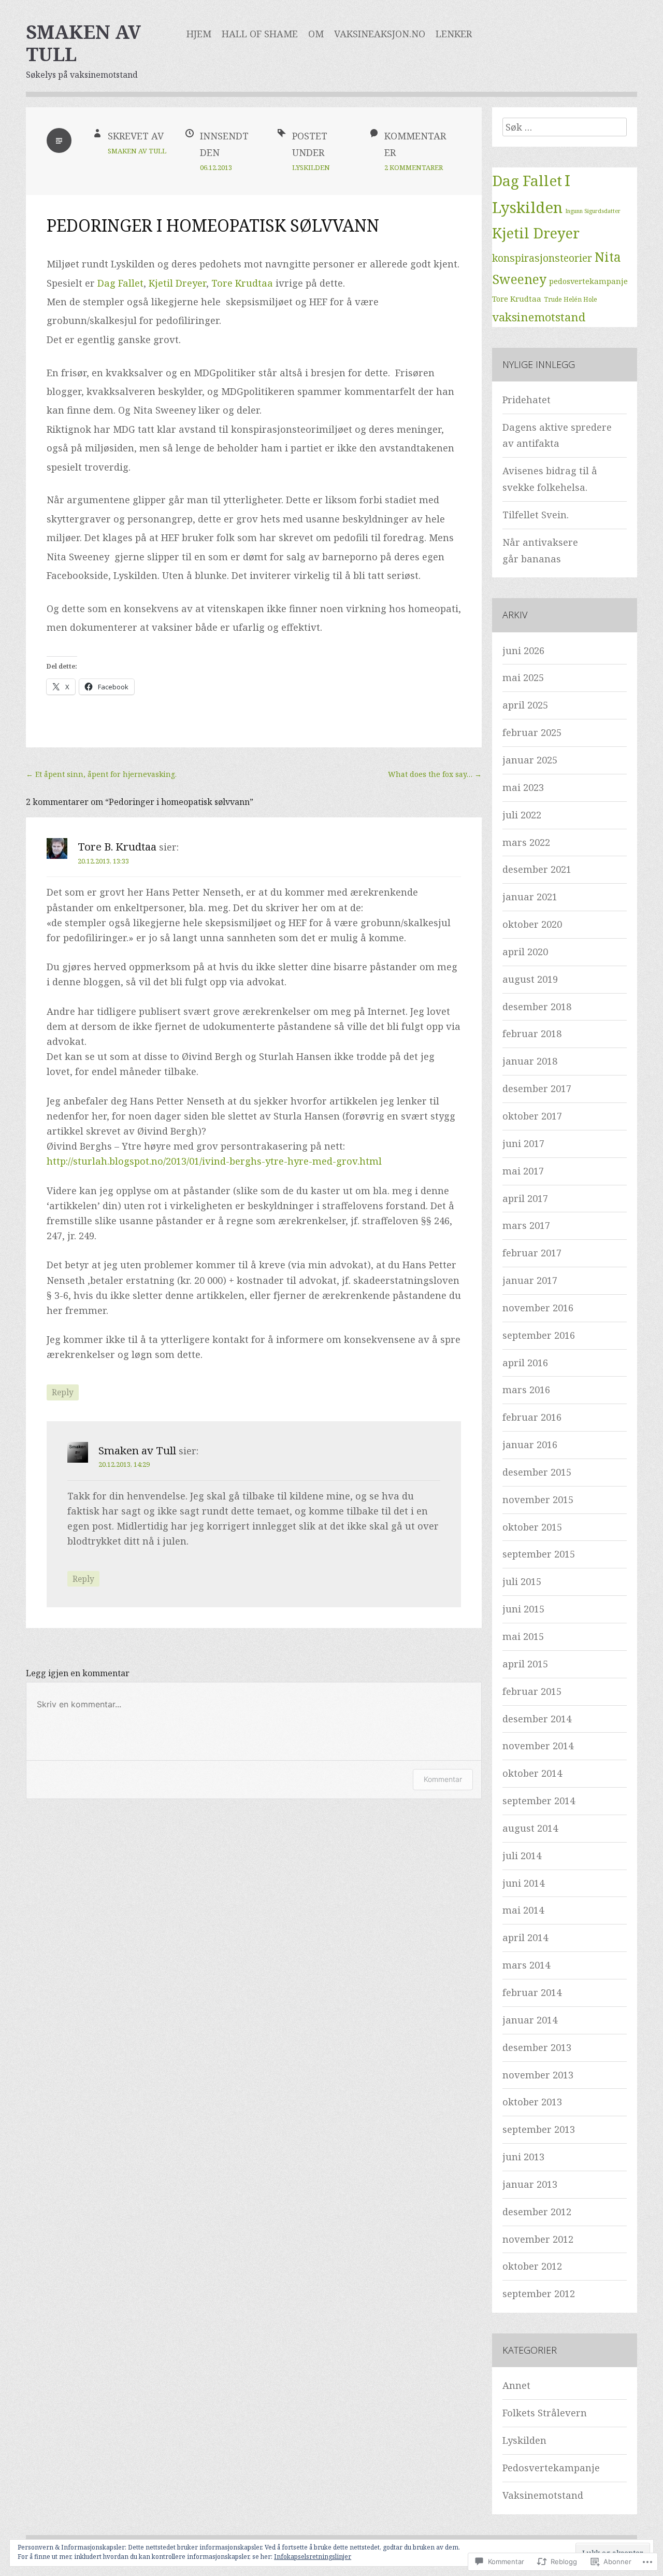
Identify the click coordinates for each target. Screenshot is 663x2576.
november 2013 (538, 2075)
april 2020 (525, 952)
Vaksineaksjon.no (380, 34)
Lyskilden (311, 167)
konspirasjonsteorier (542, 258)
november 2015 (538, 1499)
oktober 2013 (532, 2102)
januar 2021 (530, 897)
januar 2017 (530, 1280)
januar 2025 (530, 760)
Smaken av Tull (83, 43)
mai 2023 (523, 787)
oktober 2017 (532, 1116)
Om (316, 34)
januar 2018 (530, 1061)
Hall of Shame (260, 34)
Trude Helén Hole (571, 299)
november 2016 (538, 1308)
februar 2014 (532, 1992)
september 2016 (539, 1335)
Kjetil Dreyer (177, 283)
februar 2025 (532, 732)
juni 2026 (523, 650)
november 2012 (538, 2239)
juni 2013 (523, 2157)
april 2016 (525, 1363)
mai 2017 (523, 1171)
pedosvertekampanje (588, 281)
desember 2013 (537, 2047)
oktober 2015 (532, 1527)
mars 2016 (526, 1390)
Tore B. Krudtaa (117, 846)
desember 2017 (537, 1088)
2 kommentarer (414, 167)
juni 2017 (523, 1143)
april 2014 (525, 1937)
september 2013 (539, 2129)
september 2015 (539, 1554)
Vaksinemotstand (543, 2495)
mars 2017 (526, 1225)
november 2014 (538, 1746)
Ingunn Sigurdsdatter (593, 211)
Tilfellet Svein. (536, 515)
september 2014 (539, 1801)
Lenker (454, 34)
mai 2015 (523, 1636)
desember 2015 (537, 1472)
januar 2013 (530, 2184)
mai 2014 (523, 1910)
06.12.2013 (216, 167)
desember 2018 (537, 1007)
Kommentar (443, 1779)
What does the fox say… (435, 774)
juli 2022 (522, 815)
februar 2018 (532, 1034)
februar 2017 (532, 1253)
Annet (516, 2385)
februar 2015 (532, 1691)
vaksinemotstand (539, 317)
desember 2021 (537, 869)
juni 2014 (523, 1883)
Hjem (199, 34)
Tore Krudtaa (242, 283)
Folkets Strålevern (545, 2413)
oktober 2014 (532, 1773)
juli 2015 (522, 1581)
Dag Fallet (120, 283)
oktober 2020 (532, 924)
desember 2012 (537, 2212)
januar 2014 (530, 2020)
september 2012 (539, 2294)
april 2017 (525, 1198)
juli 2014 (522, 1856)
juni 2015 (523, 1609)
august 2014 (530, 1828)
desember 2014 (537, 1719)
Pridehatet (527, 400)
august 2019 (530, 979)
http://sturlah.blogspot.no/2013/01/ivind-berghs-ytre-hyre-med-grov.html (214, 1161)
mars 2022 (526, 842)
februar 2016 (532, 1417)
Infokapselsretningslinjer (313, 2557)
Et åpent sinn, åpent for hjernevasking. (101, 774)
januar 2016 (530, 1445)
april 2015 (525, 1664)
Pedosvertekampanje (551, 2468)
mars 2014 (526, 1965)
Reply (63, 1392)
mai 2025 (523, 677)
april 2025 (525, 705)
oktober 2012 (532, 2266)
